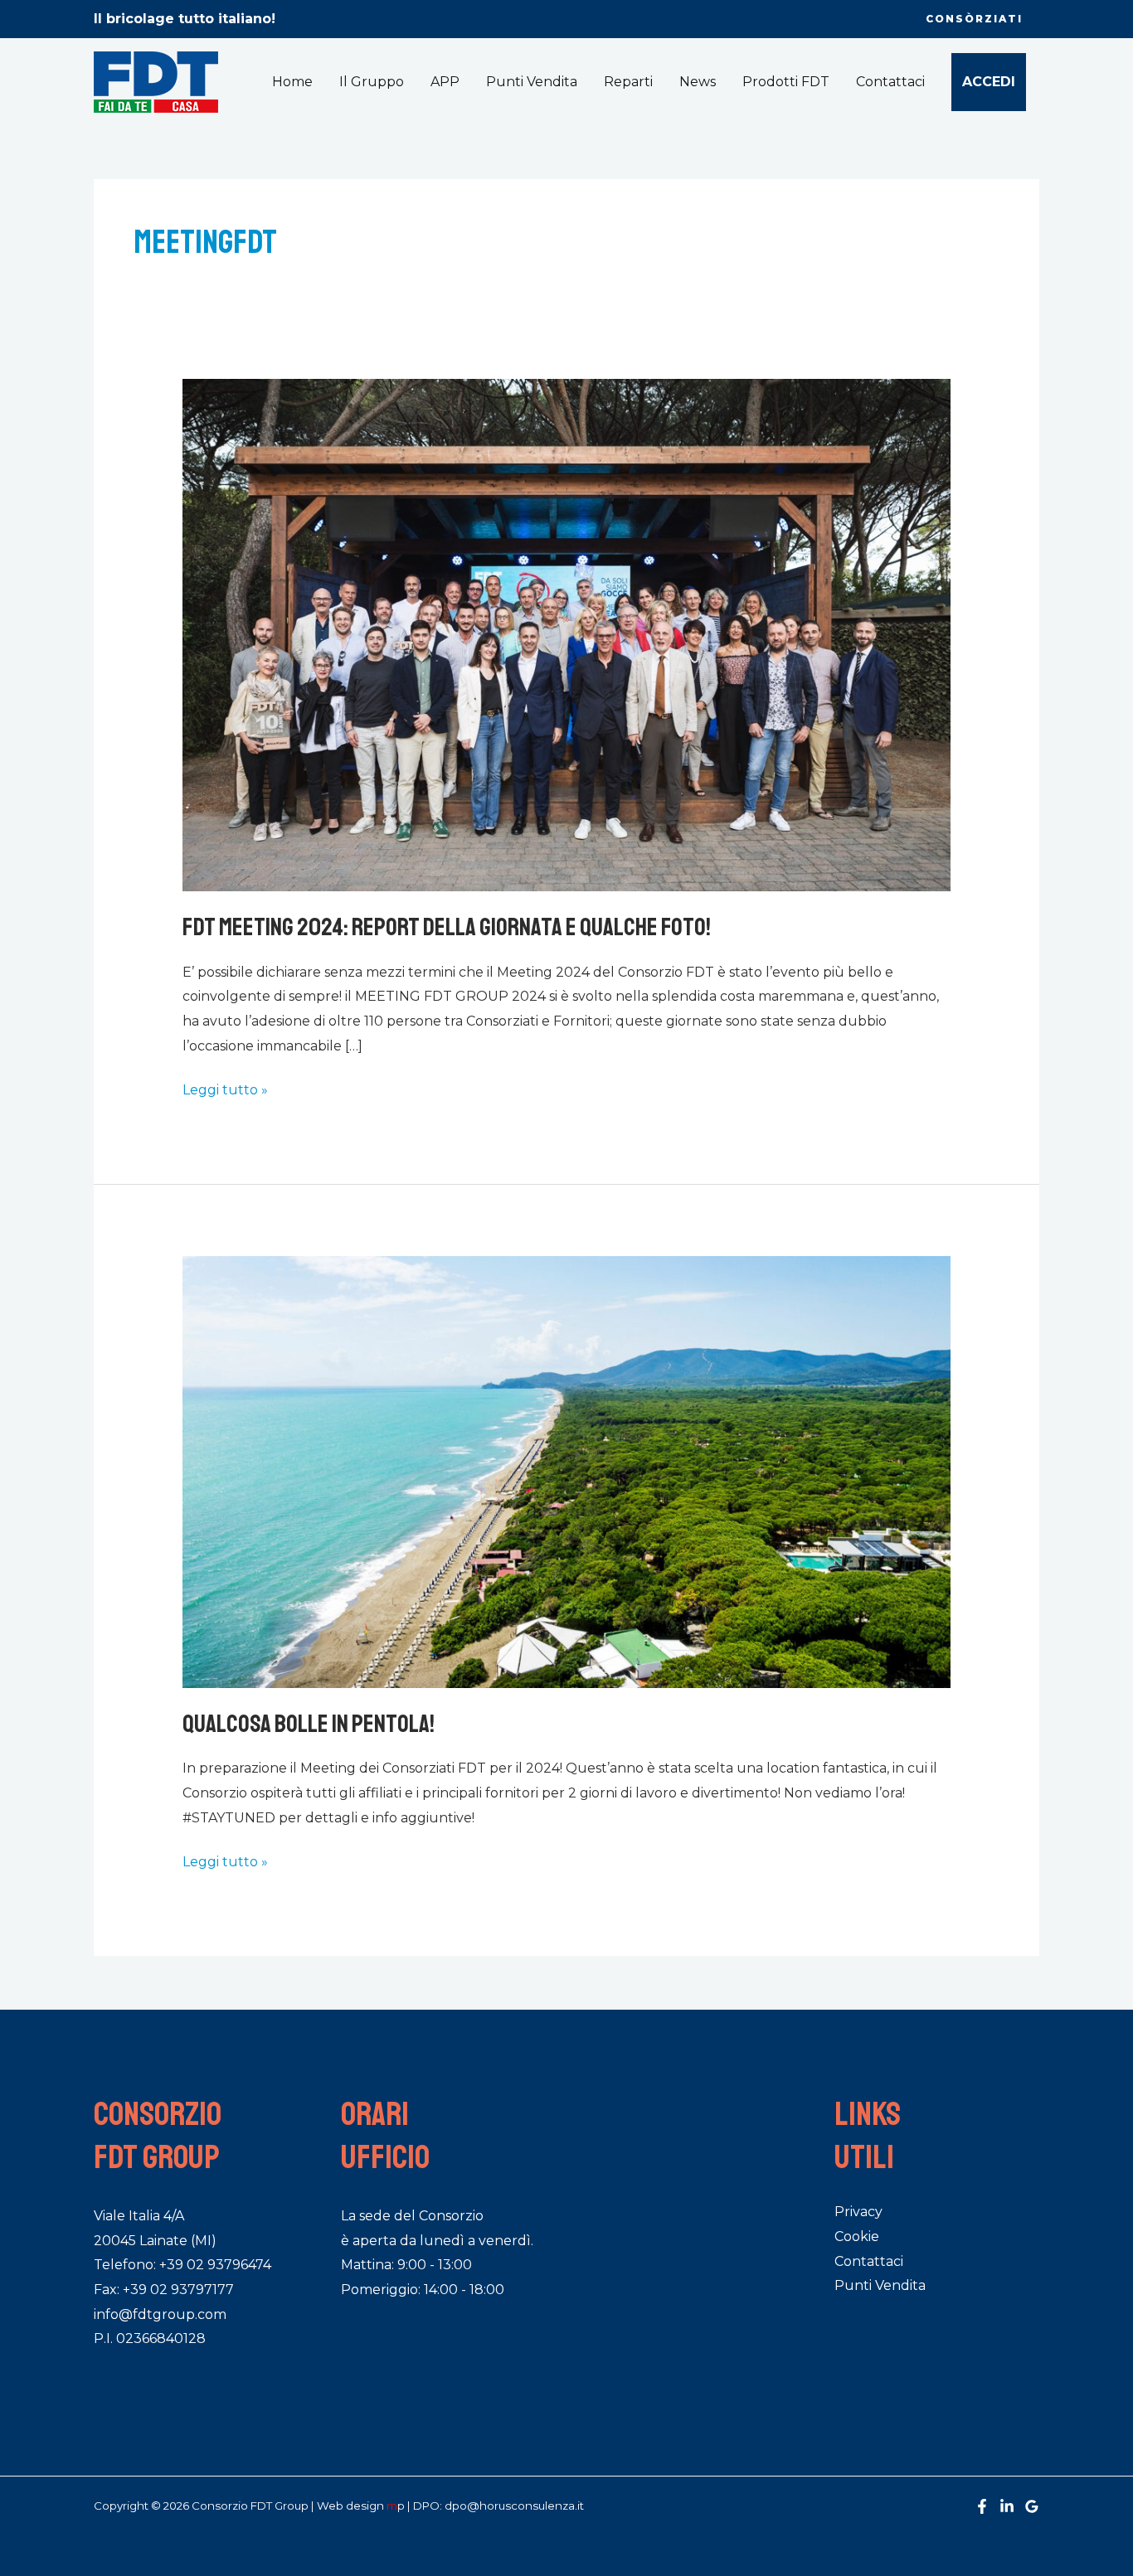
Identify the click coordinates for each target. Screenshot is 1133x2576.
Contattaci (890, 82)
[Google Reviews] (1032, 2506)
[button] (974, 19)
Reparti (628, 82)
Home (292, 82)
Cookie (857, 2236)
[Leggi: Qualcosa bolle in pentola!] (567, 1471)
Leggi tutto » (225, 1088)
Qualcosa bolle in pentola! (309, 1724)
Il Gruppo (372, 82)
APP (445, 82)
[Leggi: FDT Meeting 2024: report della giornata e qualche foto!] (567, 635)
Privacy (858, 2212)
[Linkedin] (1007, 2506)
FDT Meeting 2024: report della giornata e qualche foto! (447, 927)
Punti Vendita (532, 82)
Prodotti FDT (786, 82)
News (698, 82)
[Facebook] (982, 2506)
